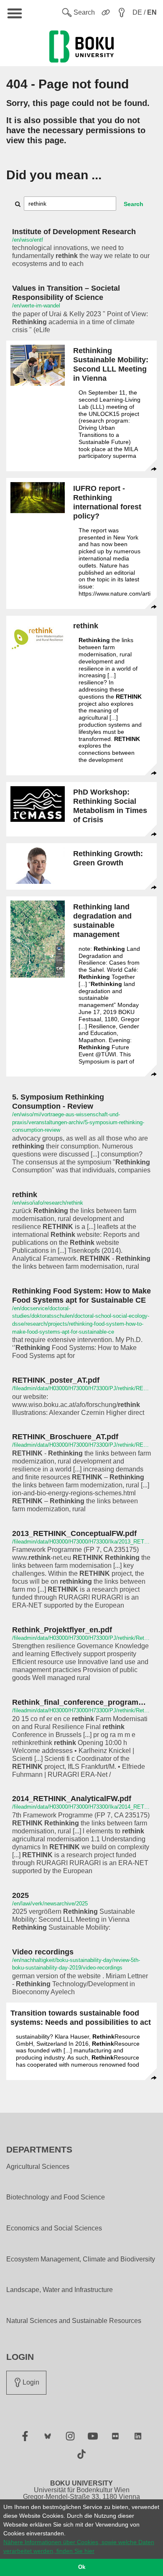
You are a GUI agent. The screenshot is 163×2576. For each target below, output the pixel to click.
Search (134, 204)
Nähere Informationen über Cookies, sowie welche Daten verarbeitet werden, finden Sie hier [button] (79, 2546)
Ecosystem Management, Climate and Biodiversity (81, 2259)
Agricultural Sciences (38, 2167)
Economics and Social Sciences (54, 2228)
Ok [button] (82, 2567)
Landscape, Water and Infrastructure (60, 2290)
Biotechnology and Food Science (56, 2197)
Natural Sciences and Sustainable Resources (74, 2321)
